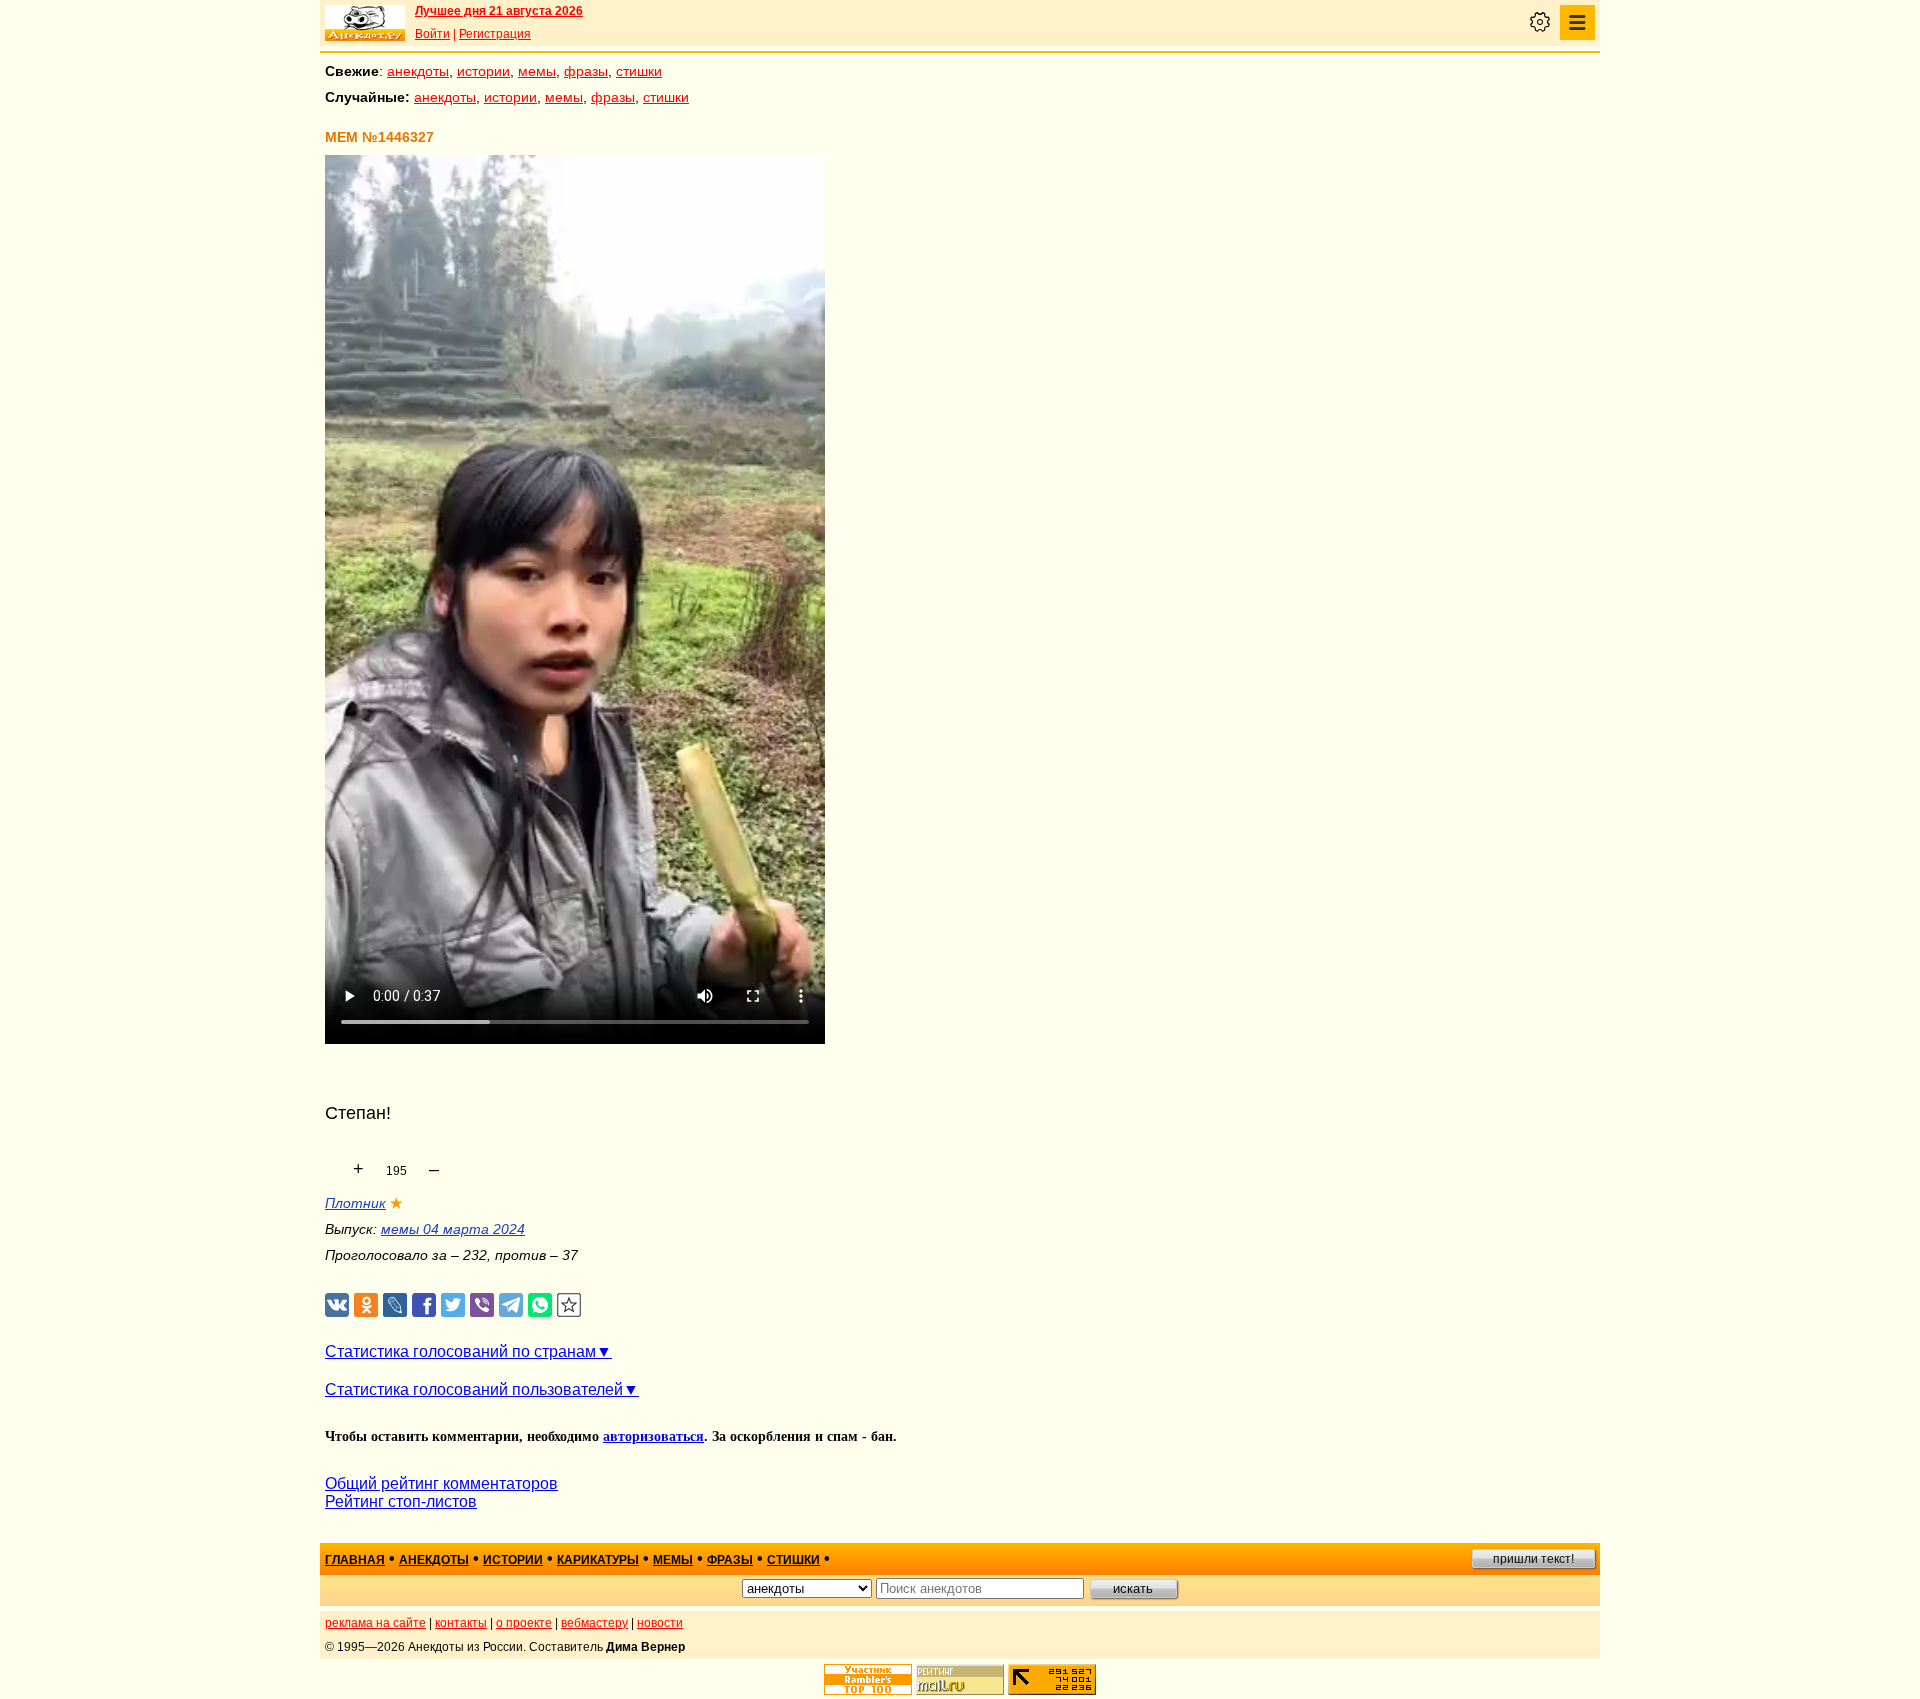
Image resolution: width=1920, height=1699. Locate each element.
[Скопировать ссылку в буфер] (569, 1305)
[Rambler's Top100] (868, 1679)
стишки (639, 71)
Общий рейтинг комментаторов (441, 1483)
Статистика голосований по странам (460, 1351)
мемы (537, 71)
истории (483, 71)
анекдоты (418, 71)
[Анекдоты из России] (365, 23)
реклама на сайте (375, 1623)
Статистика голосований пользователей (474, 1389)
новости (660, 1623)
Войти (432, 34)
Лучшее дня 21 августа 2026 (499, 11)
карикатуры (598, 1560)
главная (355, 1560)
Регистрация (495, 34)
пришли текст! (1533, 1559)
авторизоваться (653, 1436)
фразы (586, 71)
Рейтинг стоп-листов (401, 1501)
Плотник (355, 1203)
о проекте (524, 1623)
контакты (461, 1623)
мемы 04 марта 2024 (453, 1229)
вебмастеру (594, 1623)
